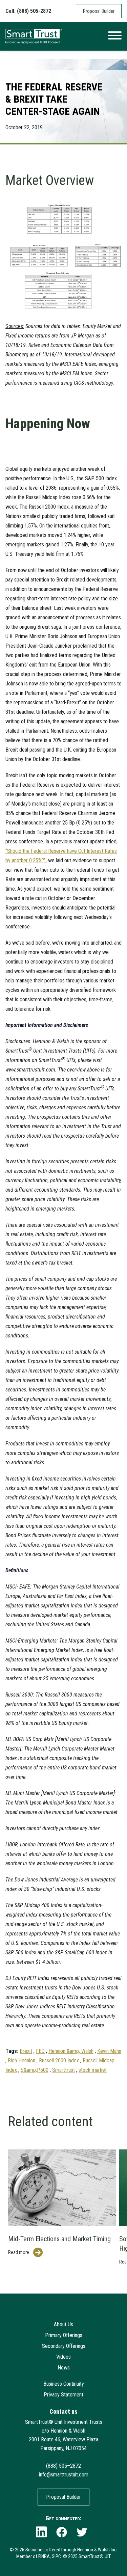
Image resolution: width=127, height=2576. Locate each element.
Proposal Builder (99, 11)
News (64, 2368)
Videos (63, 2357)
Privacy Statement (63, 2395)
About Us (63, 2324)
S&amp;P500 (35, 2070)
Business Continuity (64, 2384)
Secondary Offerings (64, 2346)
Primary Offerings (64, 2335)
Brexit (26, 2051)
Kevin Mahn (109, 2051)
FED (40, 2051)
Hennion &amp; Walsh (71, 2051)
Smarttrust (63, 2070)
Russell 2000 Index (59, 2060)
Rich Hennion (22, 2060)
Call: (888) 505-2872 (28, 11)
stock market (93, 2070)
